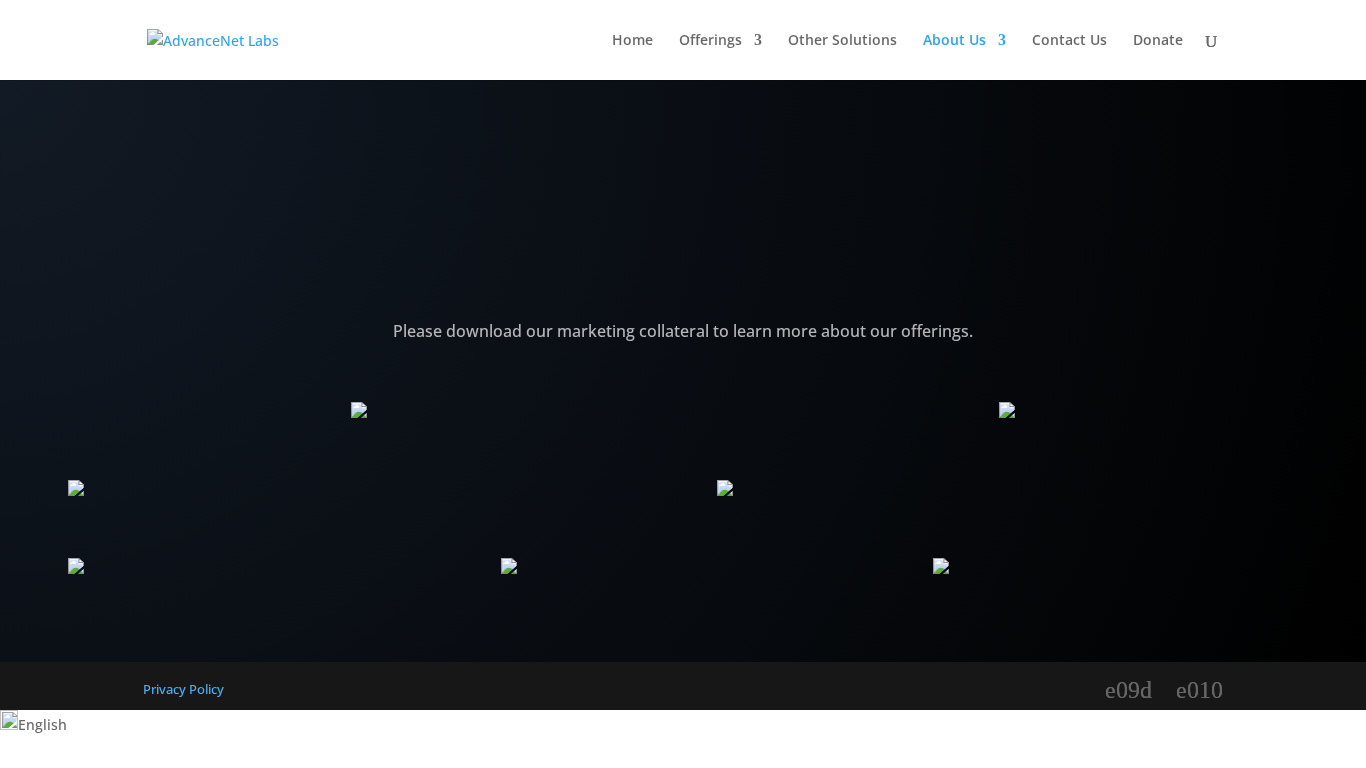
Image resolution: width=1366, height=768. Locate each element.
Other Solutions (842, 41)
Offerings (710, 41)
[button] (683, 723)
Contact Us (1069, 41)
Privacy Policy (183, 689)
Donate (1158, 41)
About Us (954, 41)
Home (632, 41)
